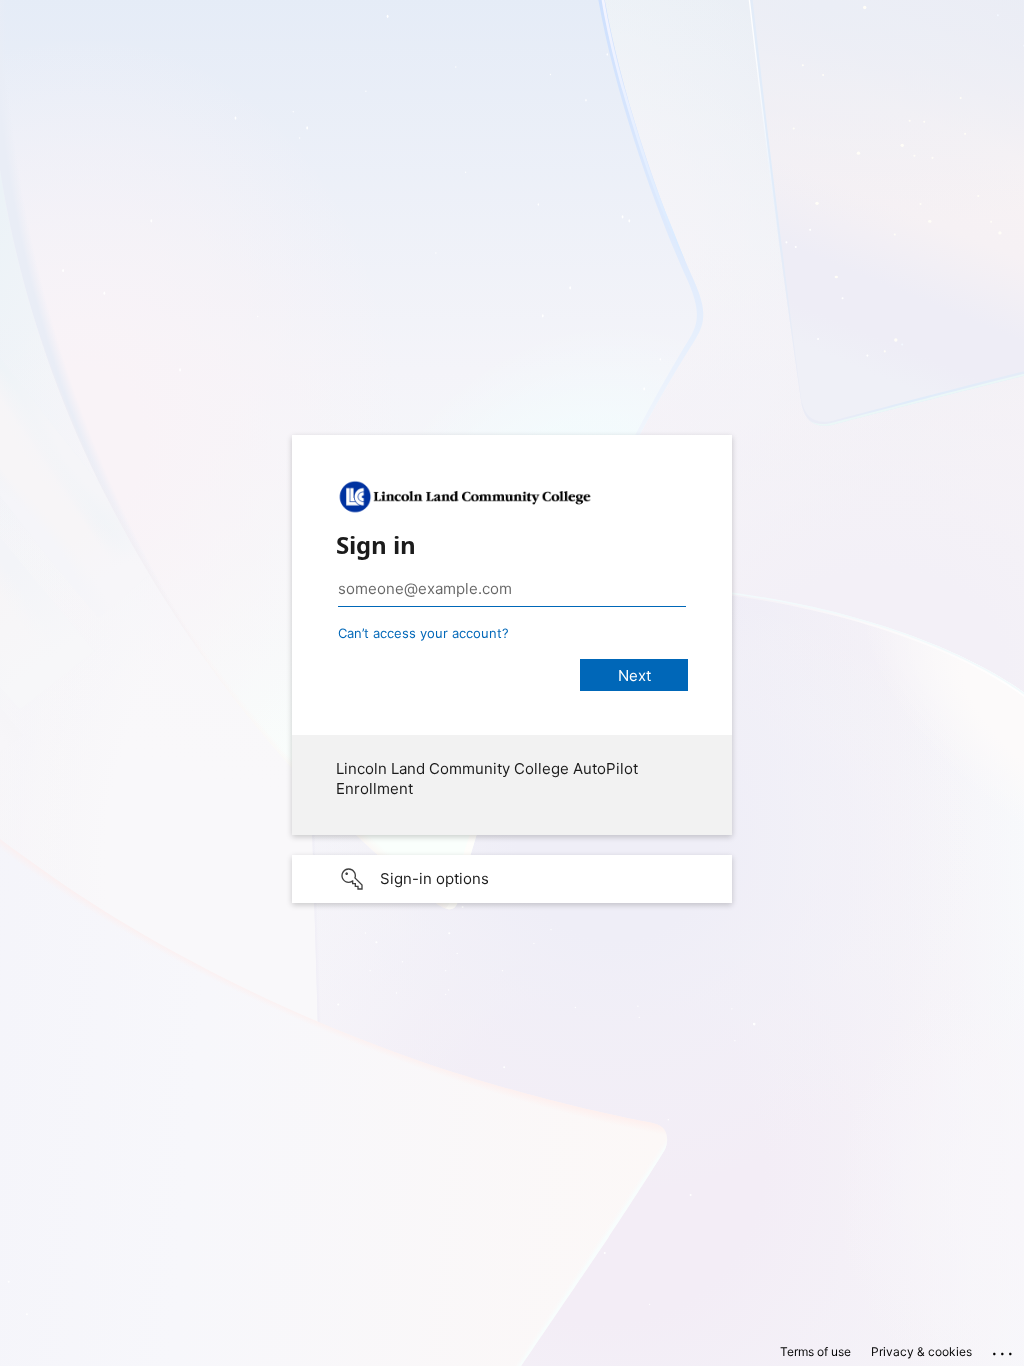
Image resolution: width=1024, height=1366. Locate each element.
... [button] (1004, 1349)
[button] (512, 879)
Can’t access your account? (423, 633)
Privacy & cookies (921, 1351)
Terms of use (815, 1351)
